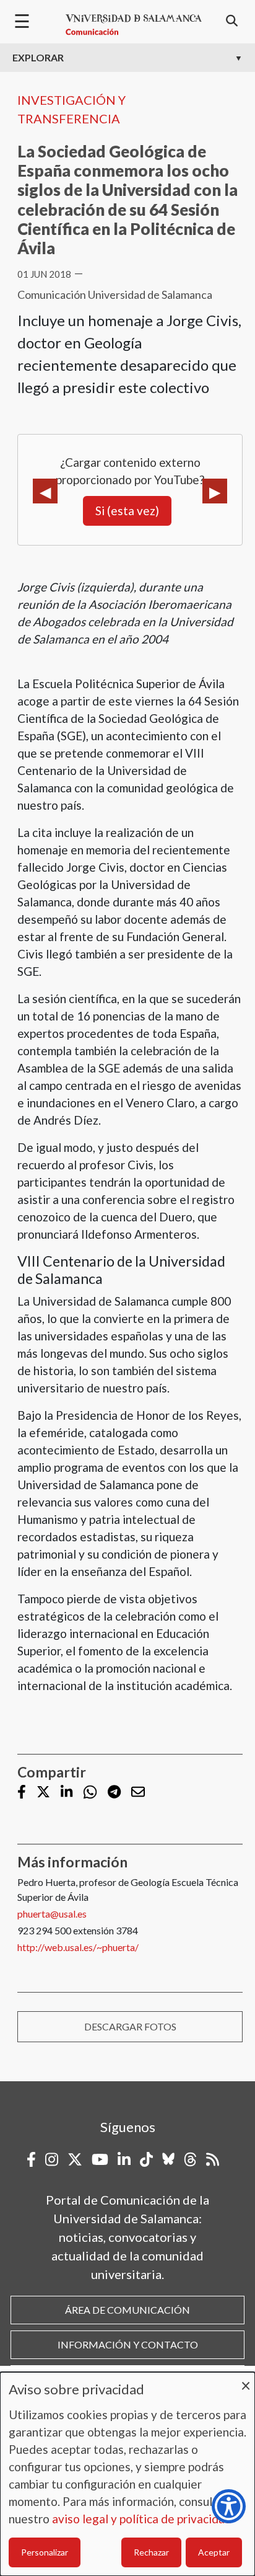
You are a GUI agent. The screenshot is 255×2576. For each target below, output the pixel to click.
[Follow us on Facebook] (22, 1793)
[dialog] (127, 2474)
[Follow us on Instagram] (52, 2159)
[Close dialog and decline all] (246, 2380)
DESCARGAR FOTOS (130, 2026)
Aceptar (214, 2552)
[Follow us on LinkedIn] (67, 1793)
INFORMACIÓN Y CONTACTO (128, 2344)
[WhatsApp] (90, 1792)
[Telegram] (114, 1793)
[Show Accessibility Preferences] (229, 2506)
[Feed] (213, 2159)
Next (215, 491)
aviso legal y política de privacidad (142, 2519)
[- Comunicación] (134, 25)
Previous (45, 491)
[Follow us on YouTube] (100, 2159)
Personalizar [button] (45, 2552)
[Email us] (138, 1793)
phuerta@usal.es (52, 1914)
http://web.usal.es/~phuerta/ (78, 1947)
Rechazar (151, 2552)
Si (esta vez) (127, 511)
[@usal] (190, 2159)
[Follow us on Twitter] (43, 1793)
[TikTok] (146, 2159)
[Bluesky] (168, 2159)
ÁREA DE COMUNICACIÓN (127, 2310)
